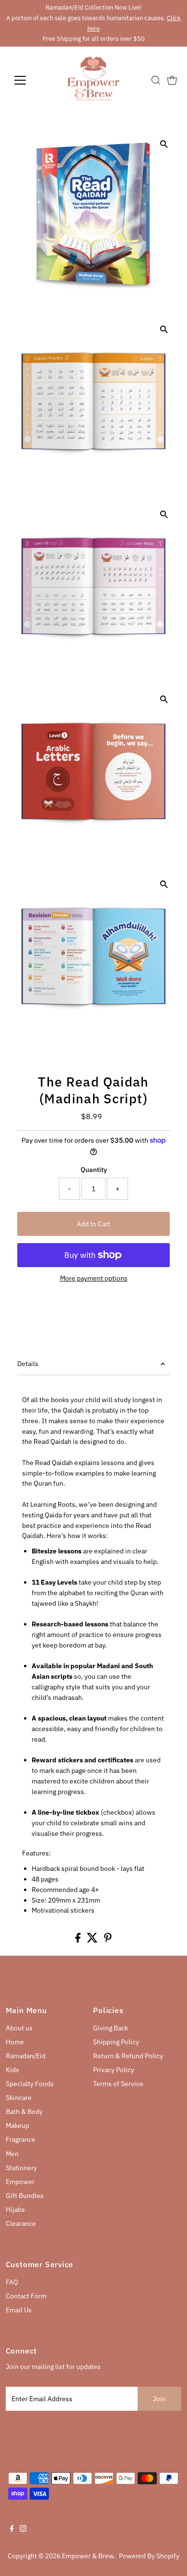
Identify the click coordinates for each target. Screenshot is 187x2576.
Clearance (21, 2223)
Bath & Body (24, 2112)
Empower (20, 2182)
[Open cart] (172, 80)
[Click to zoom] (164, 144)
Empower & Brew (88, 2556)
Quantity (94, 1170)
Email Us (19, 2310)
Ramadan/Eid (26, 2056)
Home (15, 2042)
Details (28, 1364)
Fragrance (21, 2139)
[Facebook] (12, 2529)
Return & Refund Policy (128, 2056)
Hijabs (15, 2210)
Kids (12, 2070)
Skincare (19, 2098)
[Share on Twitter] (93, 1940)
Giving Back (111, 2028)
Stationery (21, 2168)
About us (19, 2028)
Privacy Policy (114, 2070)
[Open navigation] (28, 80)
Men (12, 2154)
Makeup (18, 2125)
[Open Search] (156, 80)
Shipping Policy (116, 2042)
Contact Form (26, 2296)
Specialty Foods (30, 2084)
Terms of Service (118, 2084)
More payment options (94, 1278)
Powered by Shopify (149, 2556)
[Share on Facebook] (79, 1940)
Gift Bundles (25, 2196)
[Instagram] (23, 2529)
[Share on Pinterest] (108, 1940)
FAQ (12, 2282)
